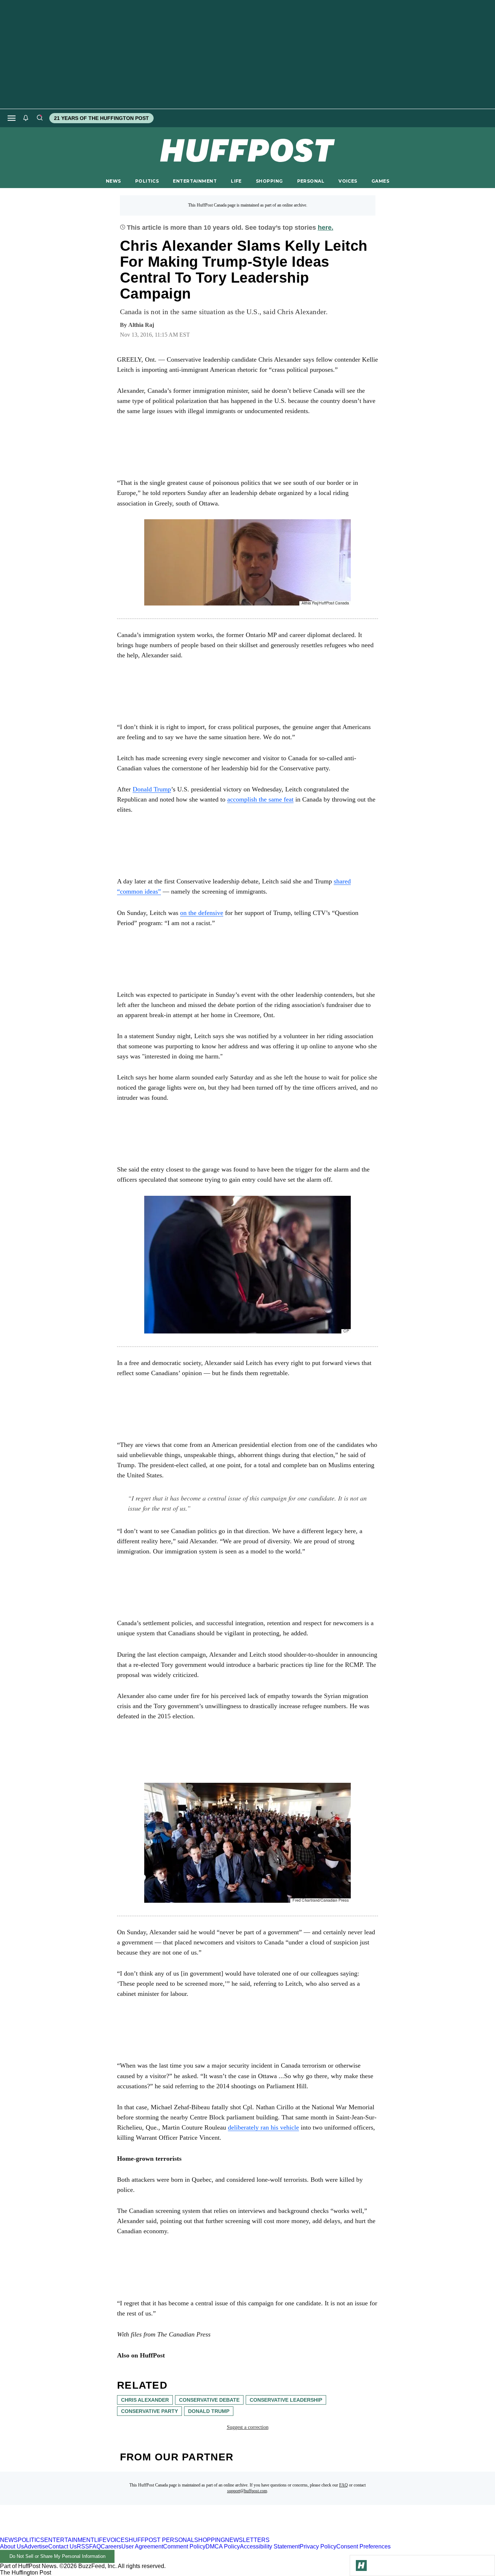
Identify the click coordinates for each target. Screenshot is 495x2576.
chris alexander (145, 2400)
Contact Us (63, 2546)
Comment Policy (184, 2546)
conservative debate (209, 2400)
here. (326, 228)
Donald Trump (152, 789)
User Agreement (142, 2546)
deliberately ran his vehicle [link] (263, 2127)
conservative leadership (286, 2400)
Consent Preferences (363, 2546)
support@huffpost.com (247, 2491)
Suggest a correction (248, 2427)
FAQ (344, 2485)
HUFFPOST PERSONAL (161, 2540)
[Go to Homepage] (361, 2565)
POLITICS (147, 181)
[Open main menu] (12, 118)
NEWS (113, 181)
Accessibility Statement (270, 2546)
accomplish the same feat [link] (260, 799)
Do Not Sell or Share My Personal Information (57, 2556)
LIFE (236, 181)
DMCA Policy (223, 2546)
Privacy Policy (318, 2546)
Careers (111, 2546)
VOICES (348, 181)
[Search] (39, 118)
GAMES (380, 181)
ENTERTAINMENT (195, 181)
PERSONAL (311, 181)
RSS (83, 2546)
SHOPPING (269, 181)
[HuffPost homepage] (93, 2533)
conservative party (149, 2411)
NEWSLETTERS (247, 2540)
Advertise (36, 2546)
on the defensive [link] (202, 913)
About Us (12, 2546)
